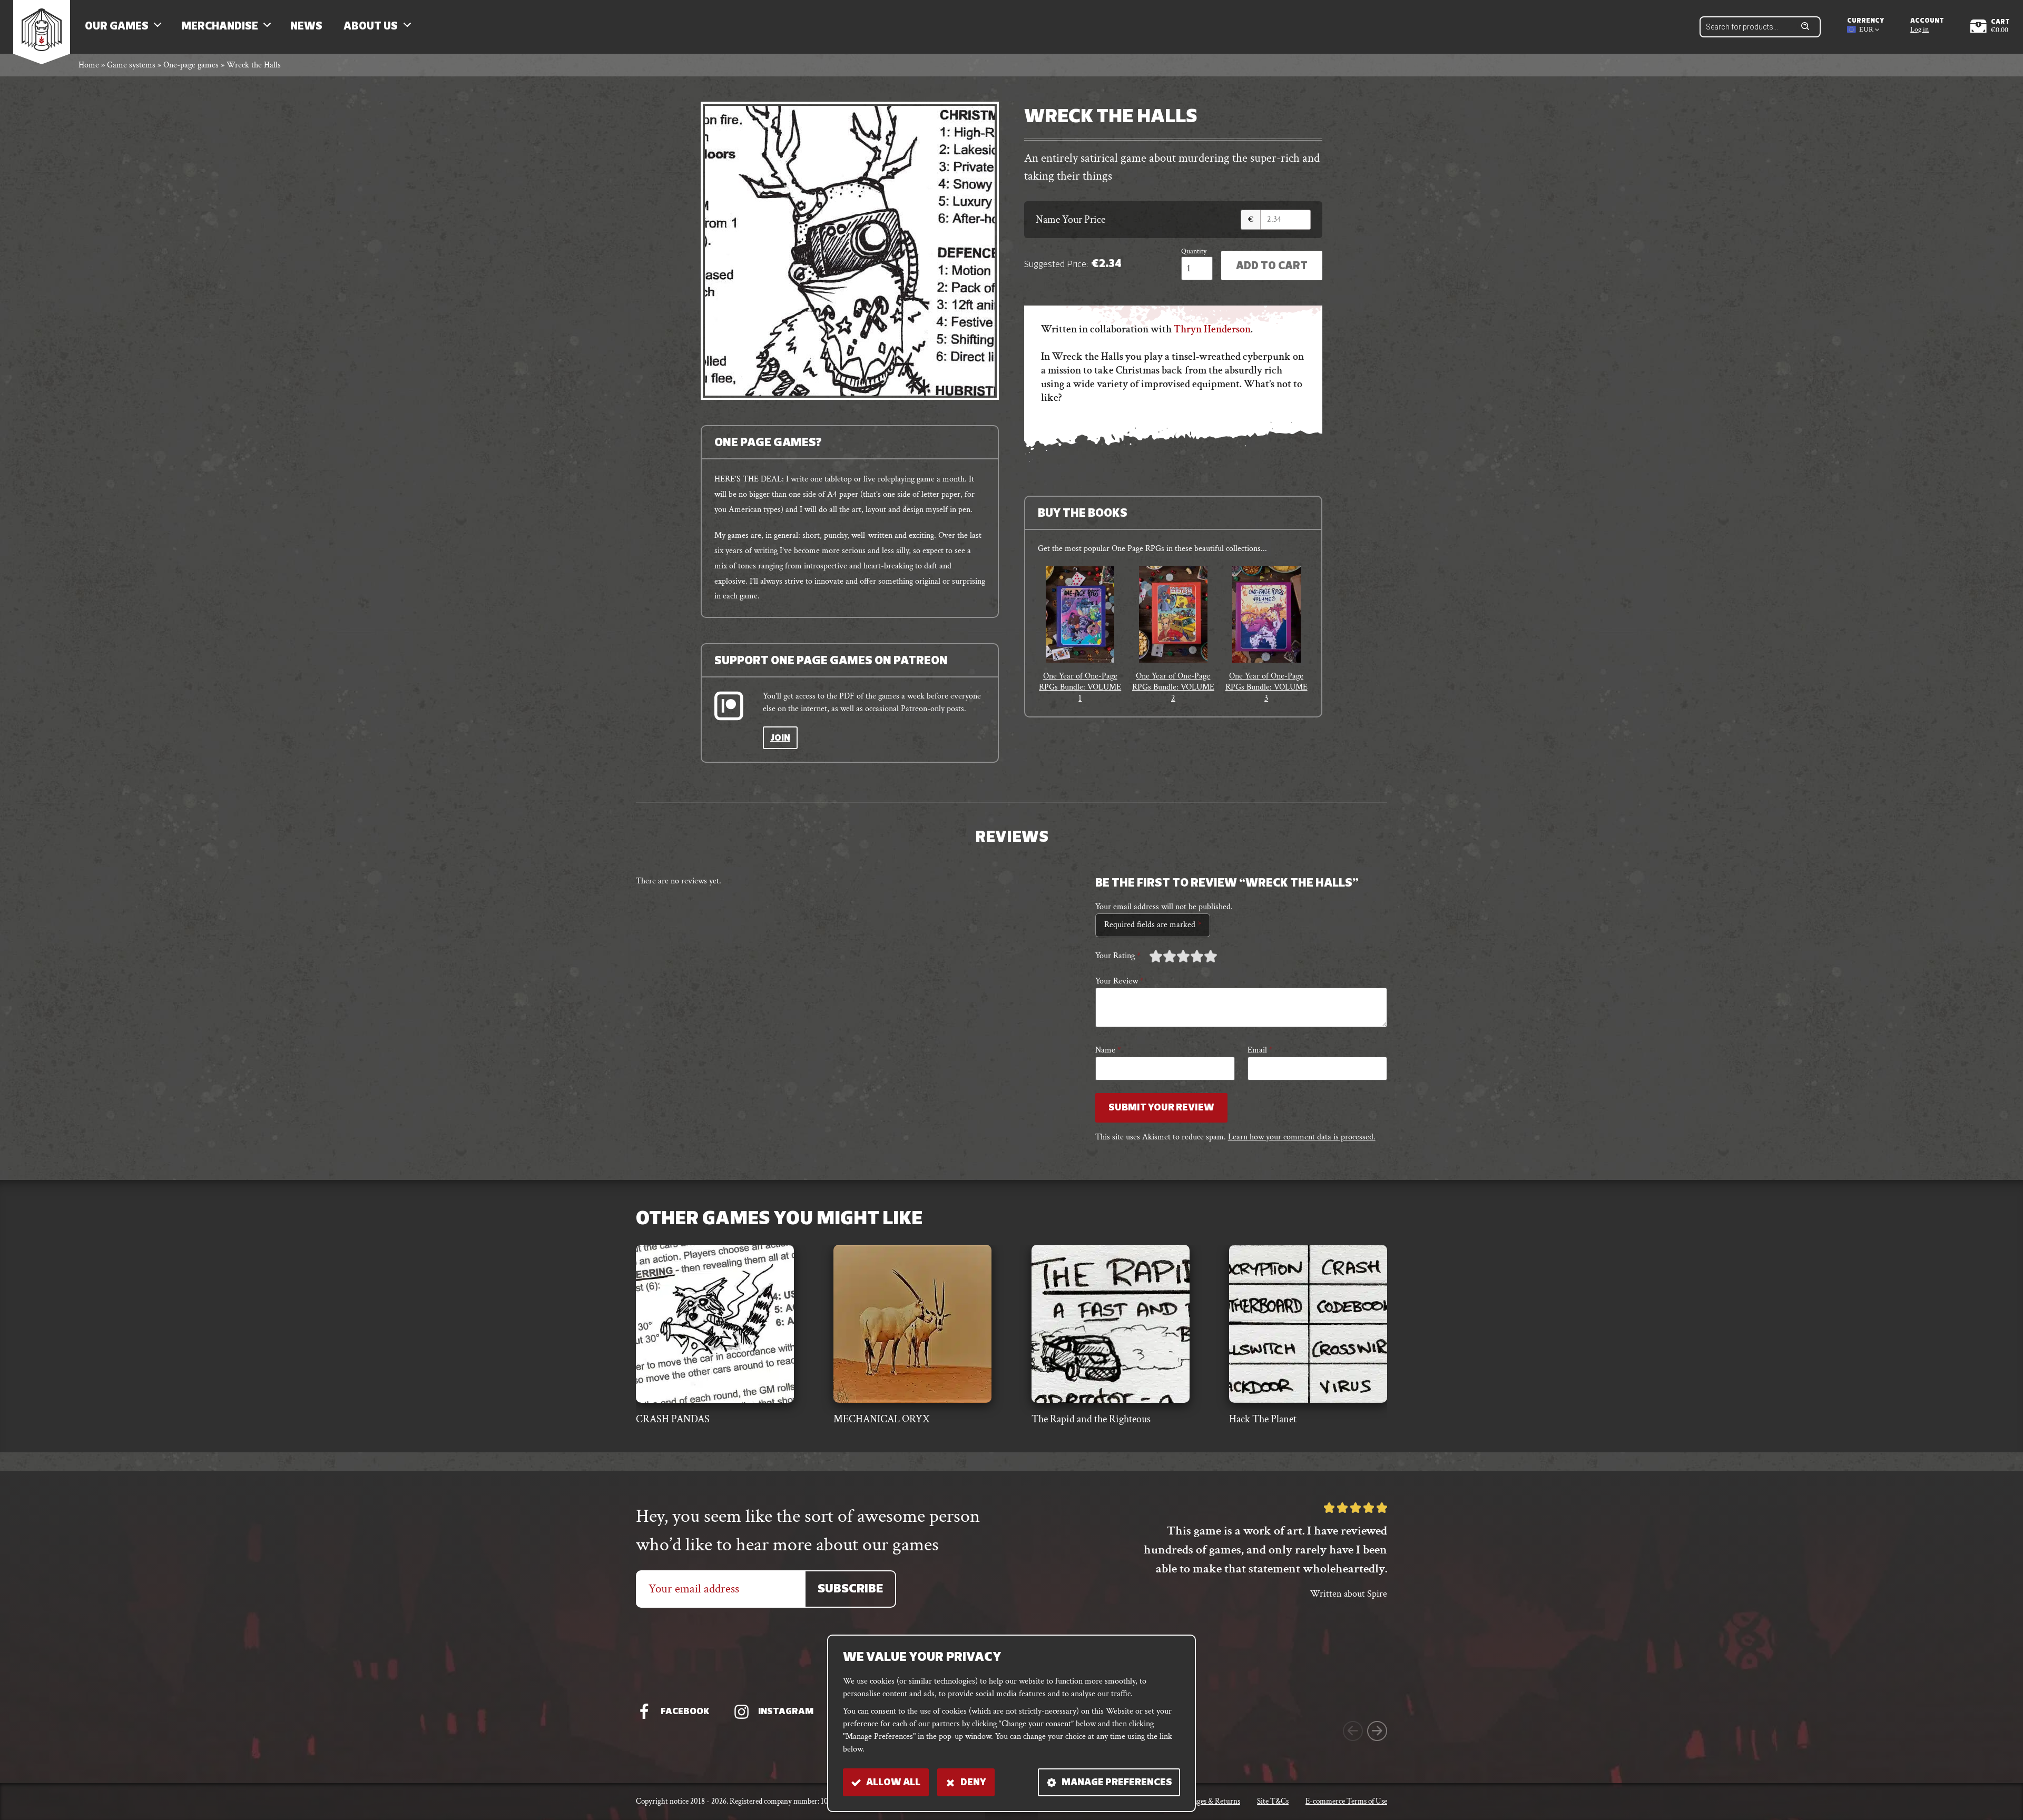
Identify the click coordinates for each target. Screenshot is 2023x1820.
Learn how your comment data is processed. (1302, 1137)
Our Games (117, 27)
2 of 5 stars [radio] (1163, 956)
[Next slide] (1377, 1731)
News (306, 27)
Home (89, 65)
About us (371, 27)
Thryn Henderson (1212, 329)
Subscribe (850, 1590)
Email (1260, 1050)
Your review (1119, 981)
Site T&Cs (1273, 1801)
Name (1108, 1050)
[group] (1080, 635)
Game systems (131, 65)
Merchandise (220, 27)
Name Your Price (1071, 220)
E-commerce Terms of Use (1346, 1801)
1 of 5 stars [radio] (1156, 956)
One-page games (191, 65)
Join (780, 739)
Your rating (1118, 956)
